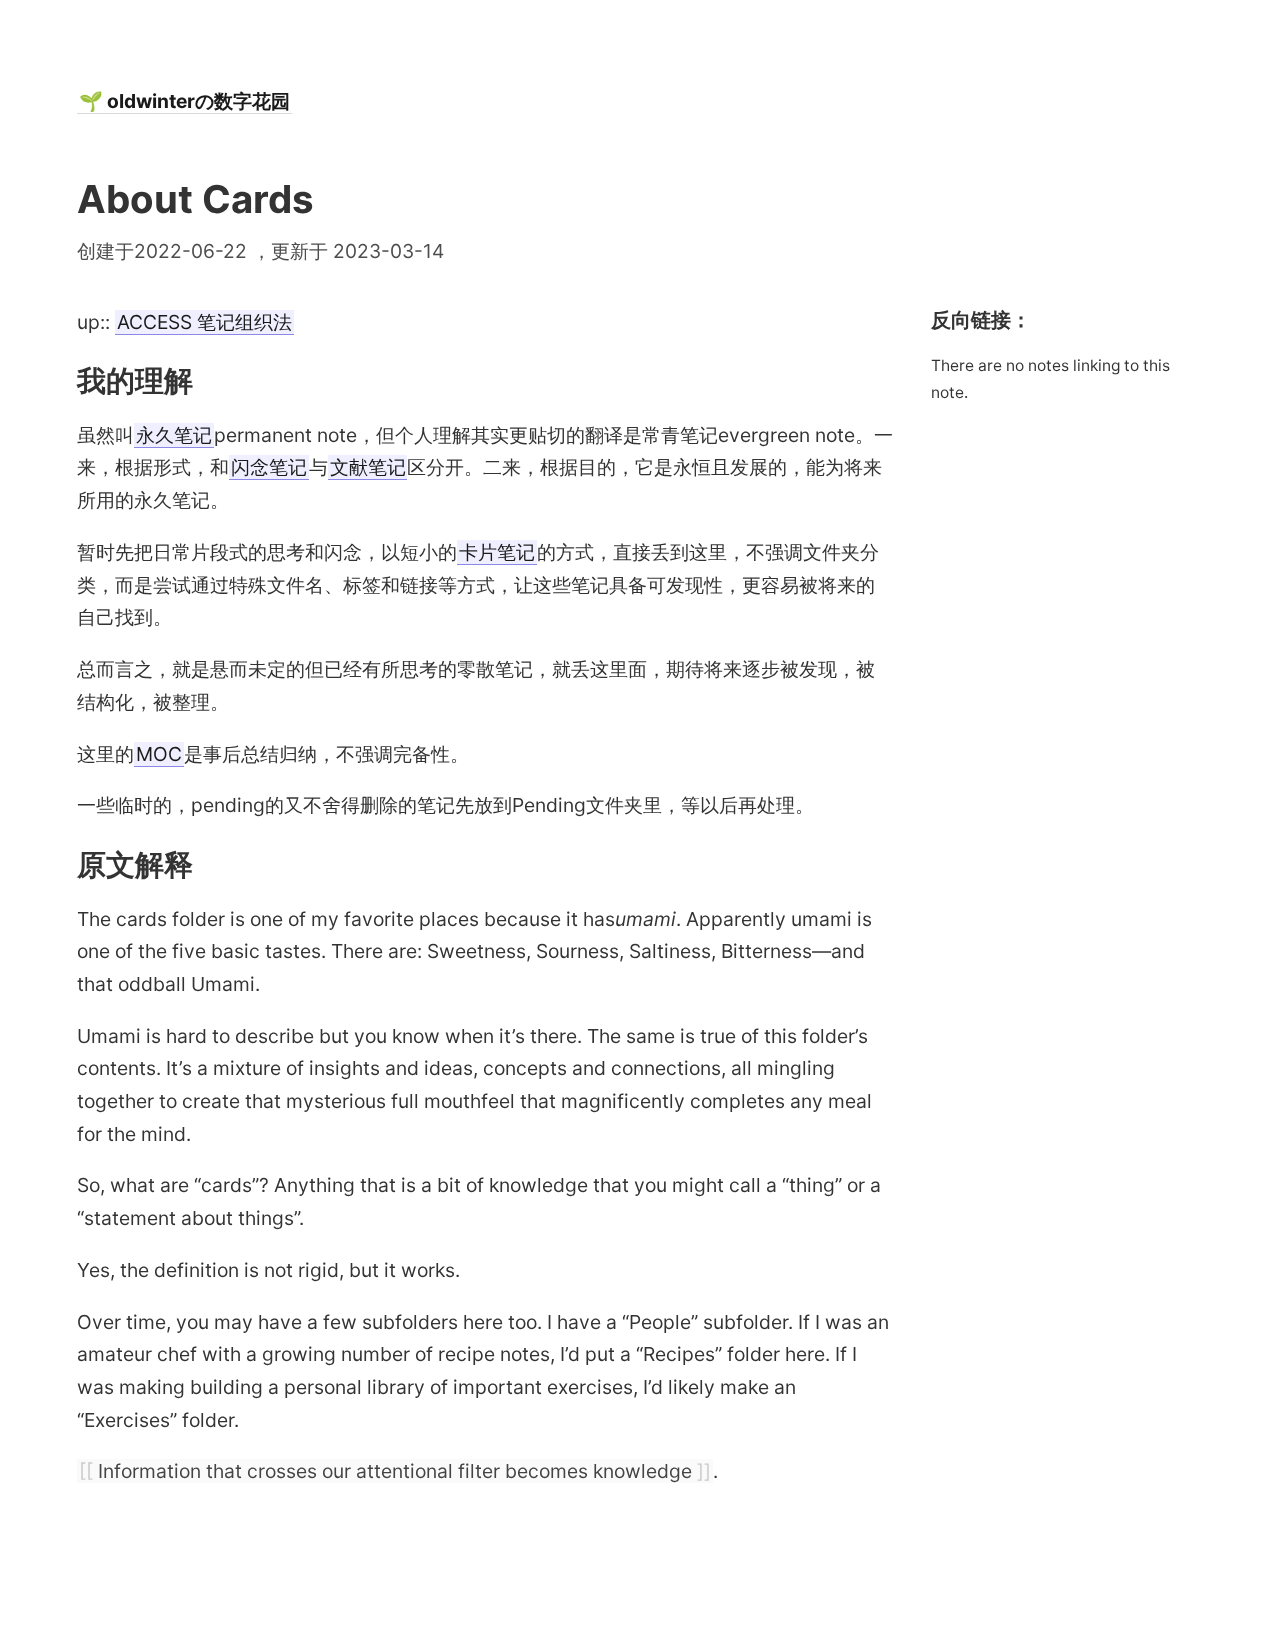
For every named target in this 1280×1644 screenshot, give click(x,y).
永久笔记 (174, 435)
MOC (159, 754)
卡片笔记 (497, 552)
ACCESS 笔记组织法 (204, 322)
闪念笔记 (269, 467)
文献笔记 (368, 467)
